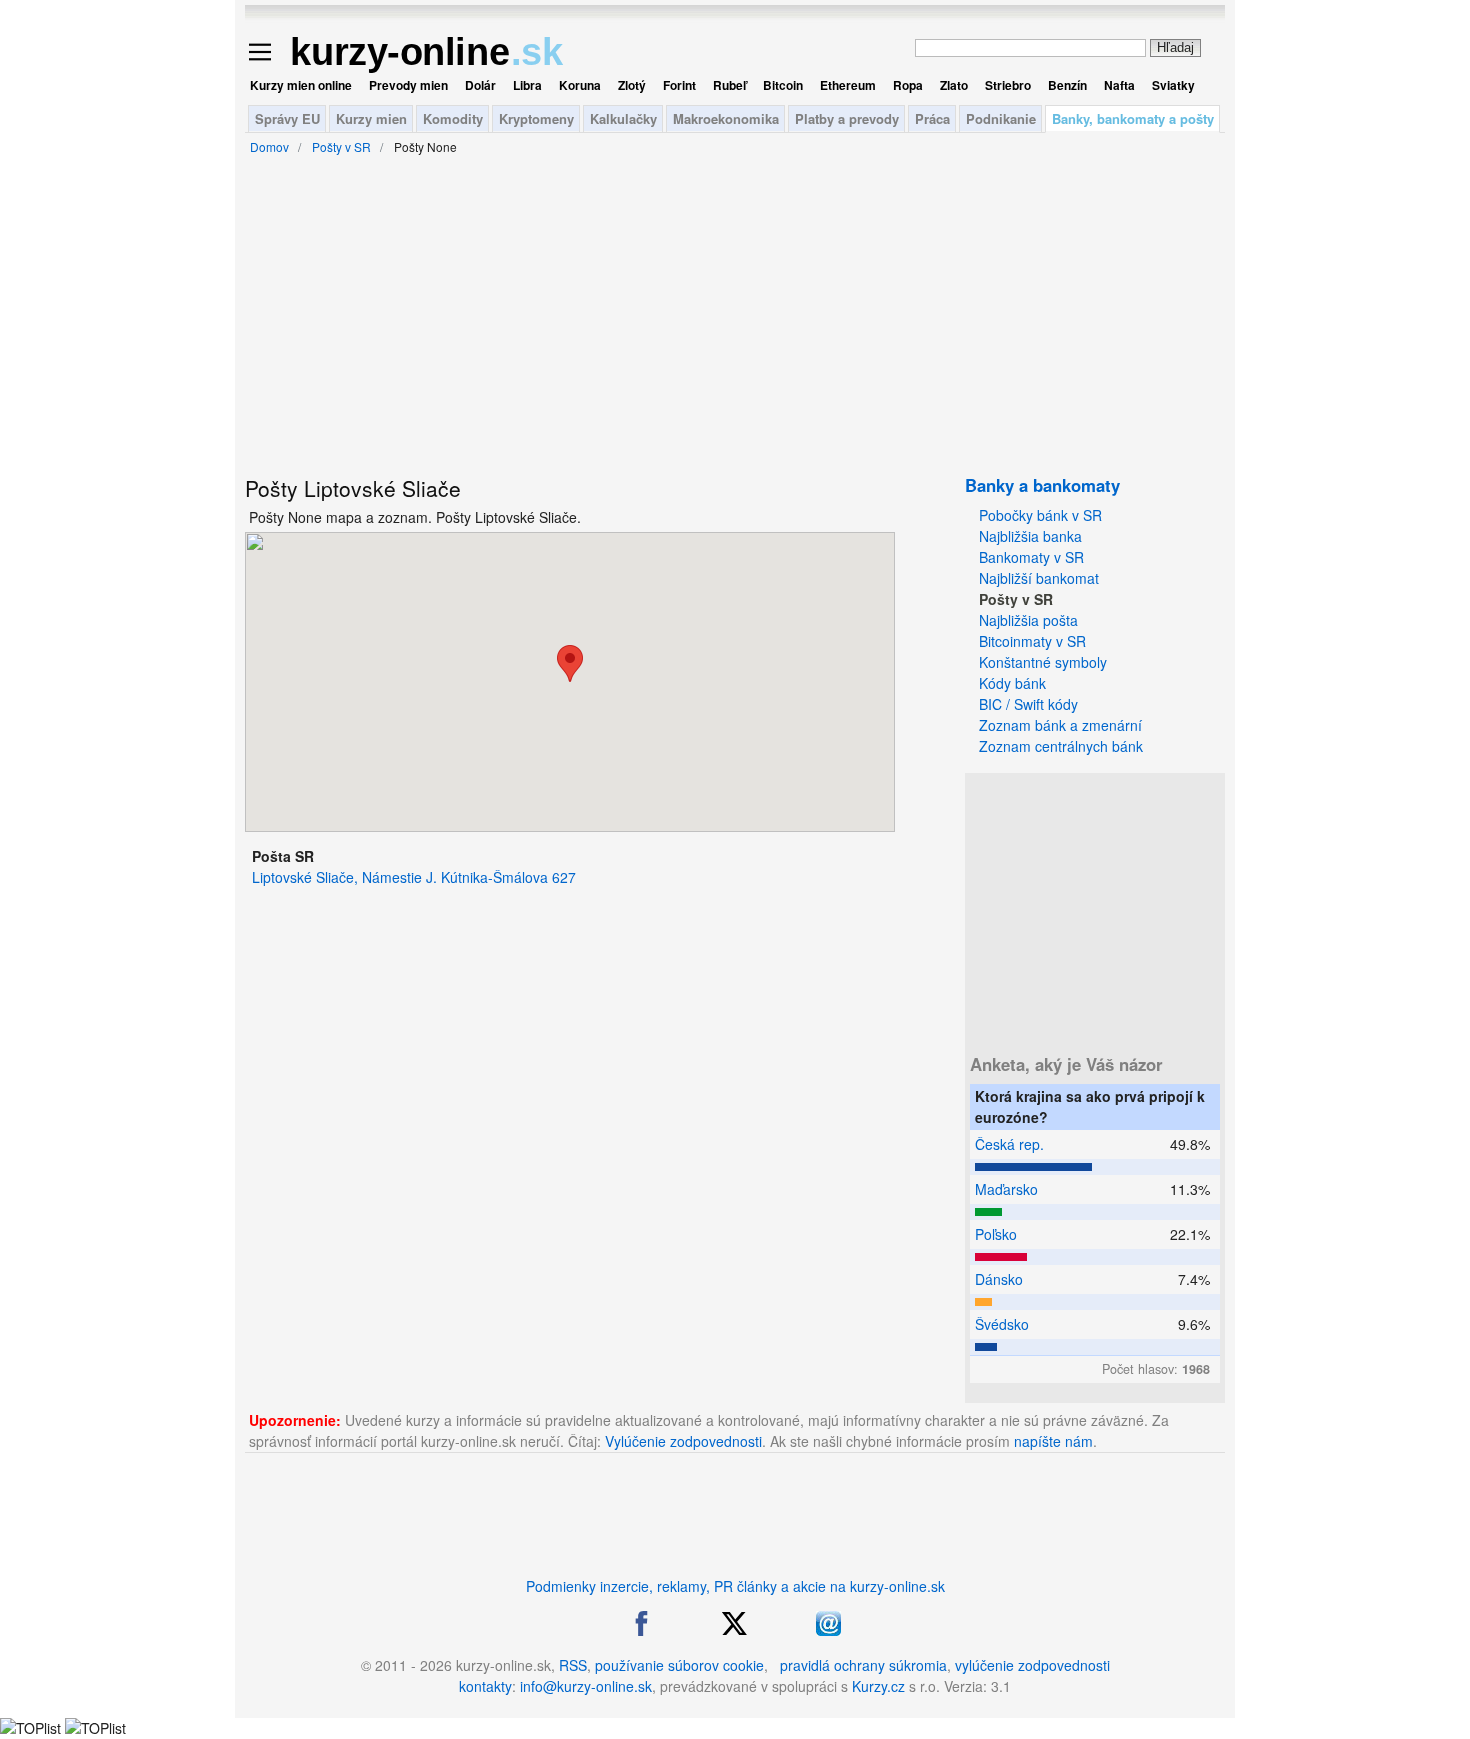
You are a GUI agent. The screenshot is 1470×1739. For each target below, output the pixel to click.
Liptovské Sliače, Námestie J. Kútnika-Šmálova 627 (414, 877)
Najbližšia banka (1030, 536)
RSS (573, 1665)
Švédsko (1002, 1324)
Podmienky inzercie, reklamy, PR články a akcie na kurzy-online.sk (735, 1586)
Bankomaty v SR (1031, 557)
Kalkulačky (623, 118)
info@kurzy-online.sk (586, 1686)
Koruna (580, 85)
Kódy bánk (1012, 683)
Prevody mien (408, 85)
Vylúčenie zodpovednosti (683, 1441)
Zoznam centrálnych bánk (1061, 746)
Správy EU (287, 118)
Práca (932, 118)
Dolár (480, 85)
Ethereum (848, 85)
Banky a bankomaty (1042, 485)
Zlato (954, 85)
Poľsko (996, 1234)
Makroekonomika (726, 118)
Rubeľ (729, 85)
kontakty (485, 1686)
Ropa (908, 85)
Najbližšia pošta (1028, 620)
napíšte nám (1053, 1441)
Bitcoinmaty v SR (1032, 641)
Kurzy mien (371, 118)
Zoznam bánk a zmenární (1060, 725)
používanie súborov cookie (679, 1665)
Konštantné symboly (1043, 662)
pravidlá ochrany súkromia (863, 1665)
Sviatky (1173, 85)
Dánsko (999, 1279)
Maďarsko (1006, 1189)
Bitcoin (783, 85)
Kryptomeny (536, 118)
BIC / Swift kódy (1028, 704)
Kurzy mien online (301, 85)
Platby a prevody (847, 118)
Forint (679, 85)
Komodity (453, 118)
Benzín (1067, 85)
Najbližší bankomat (1039, 578)
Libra (527, 85)
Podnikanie (1001, 118)
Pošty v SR (1016, 599)
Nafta (1119, 85)
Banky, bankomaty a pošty (1133, 118)
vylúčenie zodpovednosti (1032, 1665)
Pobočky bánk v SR (1040, 515)
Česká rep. (1009, 1144)
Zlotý (632, 85)
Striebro (1008, 85)
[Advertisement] (150, 490)
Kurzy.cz (878, 1686)
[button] (570, 663)
